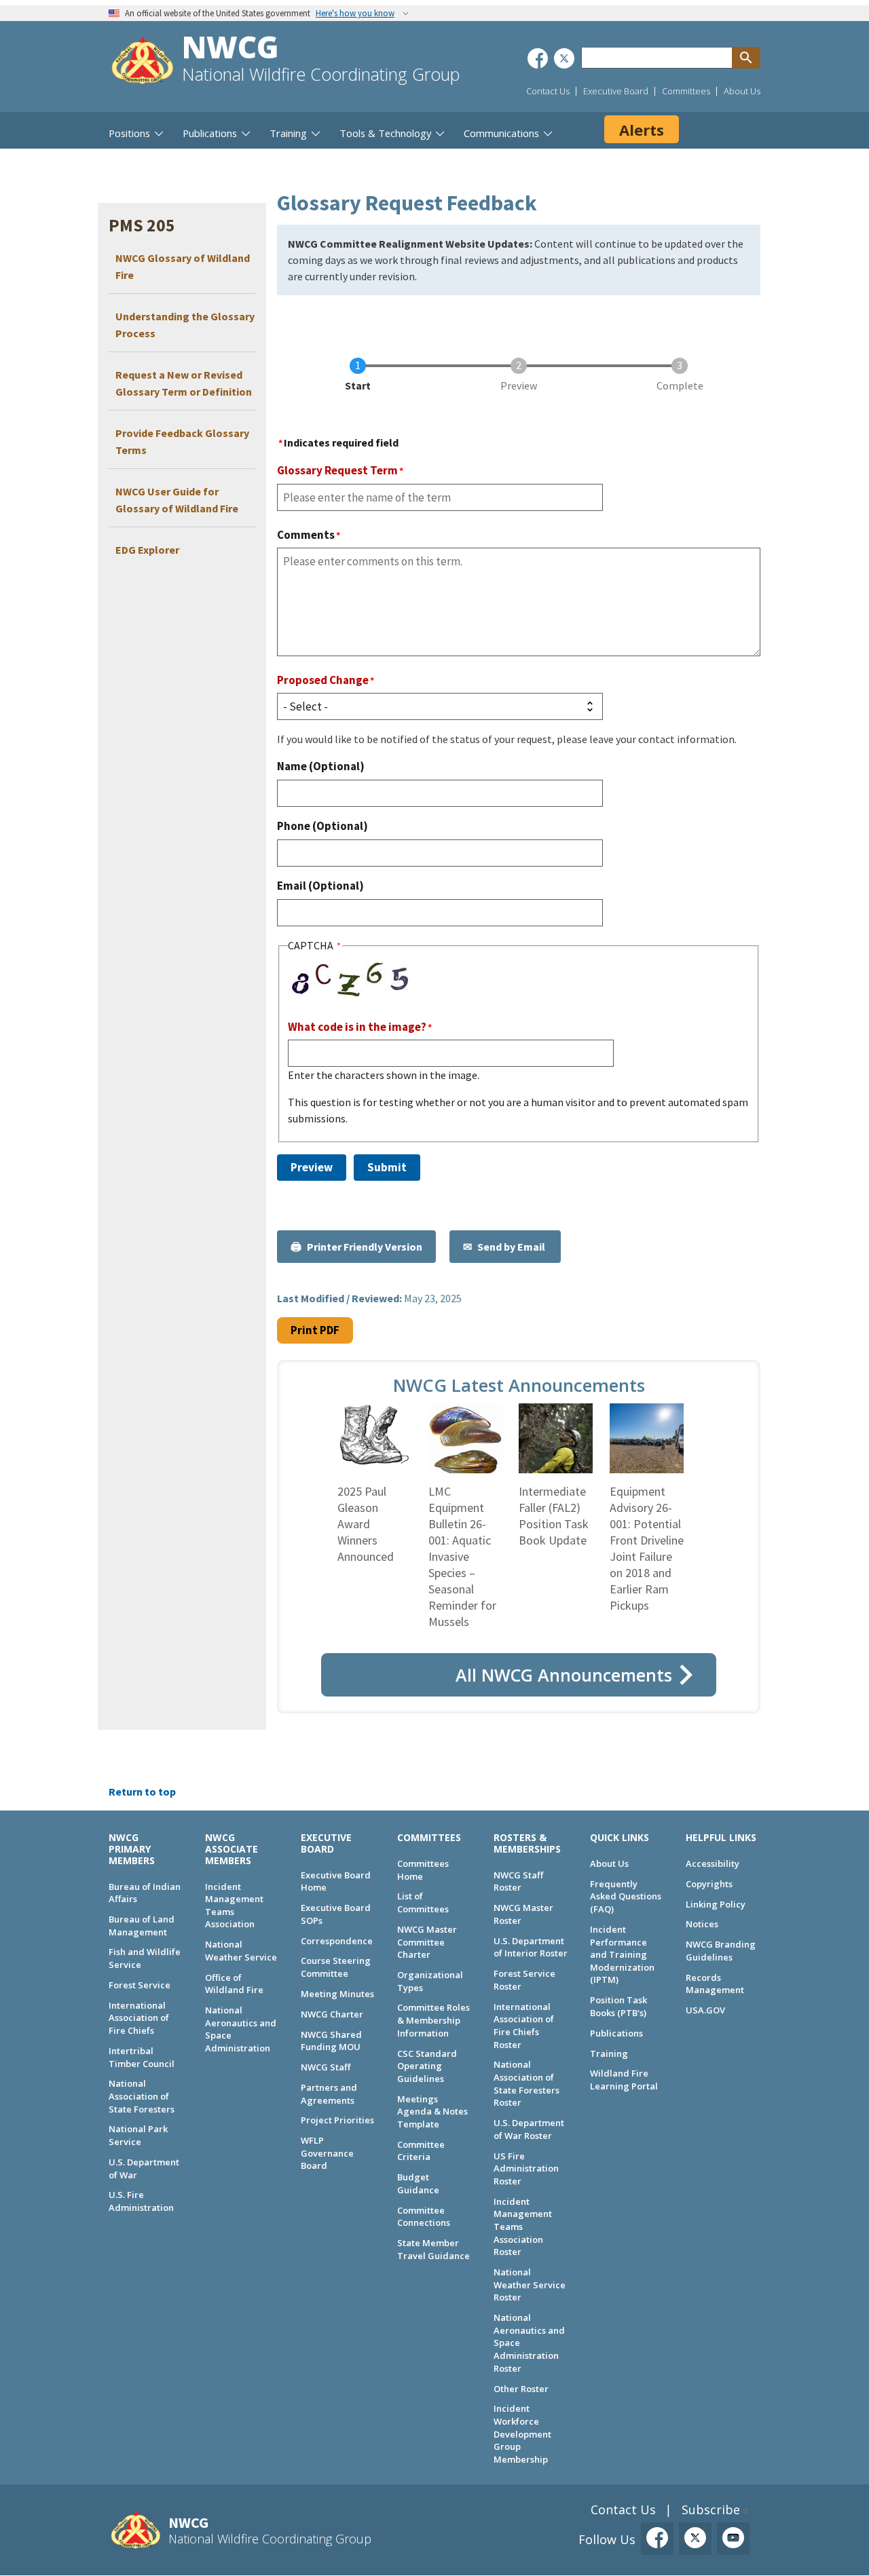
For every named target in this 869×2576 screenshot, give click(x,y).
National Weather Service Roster (530, 2285)
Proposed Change (323, 680)
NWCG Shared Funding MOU (331, 2041)
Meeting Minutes (337, 1994)
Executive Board (616, 91)
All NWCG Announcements (564, 1675)
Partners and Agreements (329, 2094)
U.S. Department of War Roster (529, 2129)
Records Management (715, 1984)
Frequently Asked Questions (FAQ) (626, 1896)
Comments (306, 535)
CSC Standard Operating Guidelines (427, 2066)
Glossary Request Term (337, 470)
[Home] (143, 62)
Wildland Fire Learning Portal (624, 2080)
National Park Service (138, 2135)
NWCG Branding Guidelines (721, 1951)
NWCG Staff (326, 2067)
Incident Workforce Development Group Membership (522, 2434)
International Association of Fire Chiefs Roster (524, 2026)
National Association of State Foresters (142, 2096)
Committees (686, 91)
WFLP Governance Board (327, 2153)
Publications (616, 2033)
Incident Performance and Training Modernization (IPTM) (622, 1955)
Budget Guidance (418, 2183)
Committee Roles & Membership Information (433, 2020)
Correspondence (337, 1941)
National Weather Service (241, 1951)
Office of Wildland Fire (234, 1984)
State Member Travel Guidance (433, 2249)
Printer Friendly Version (365, 1247)
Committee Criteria (421, 2151)
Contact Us (548, 91)
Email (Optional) (320, 886)
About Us (742, 91)
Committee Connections (424, 2217)
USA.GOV (705, 2010)
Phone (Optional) (322, 826)
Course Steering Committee (336, 1967)
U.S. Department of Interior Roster (531, 1947)
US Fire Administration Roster (526, 2168)
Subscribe (711, 2509)
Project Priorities (337, 2120)
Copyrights (709, 1884)
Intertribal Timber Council (142, 2057)
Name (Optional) (321, 766)
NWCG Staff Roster (518, 1881)
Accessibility (713, 1863)
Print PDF (315, 1330)
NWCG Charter (332, 2014)
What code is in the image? (357, 1027)
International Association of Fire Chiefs (139, 2018)
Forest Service (140, 1985)
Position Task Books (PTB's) (618, 2006)
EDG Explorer (147, 550)
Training (609, 2053)
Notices (702, 1924)
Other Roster (521, 2389)
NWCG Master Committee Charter (427, 1942)
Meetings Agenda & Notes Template (432, 2111)
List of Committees (423, 1902)
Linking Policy (716, 1904)
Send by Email (512, 1247)
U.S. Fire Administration (141, 2201)
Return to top (142, 1792)
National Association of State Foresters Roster (526, 2083)
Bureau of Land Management (142, 1926)
